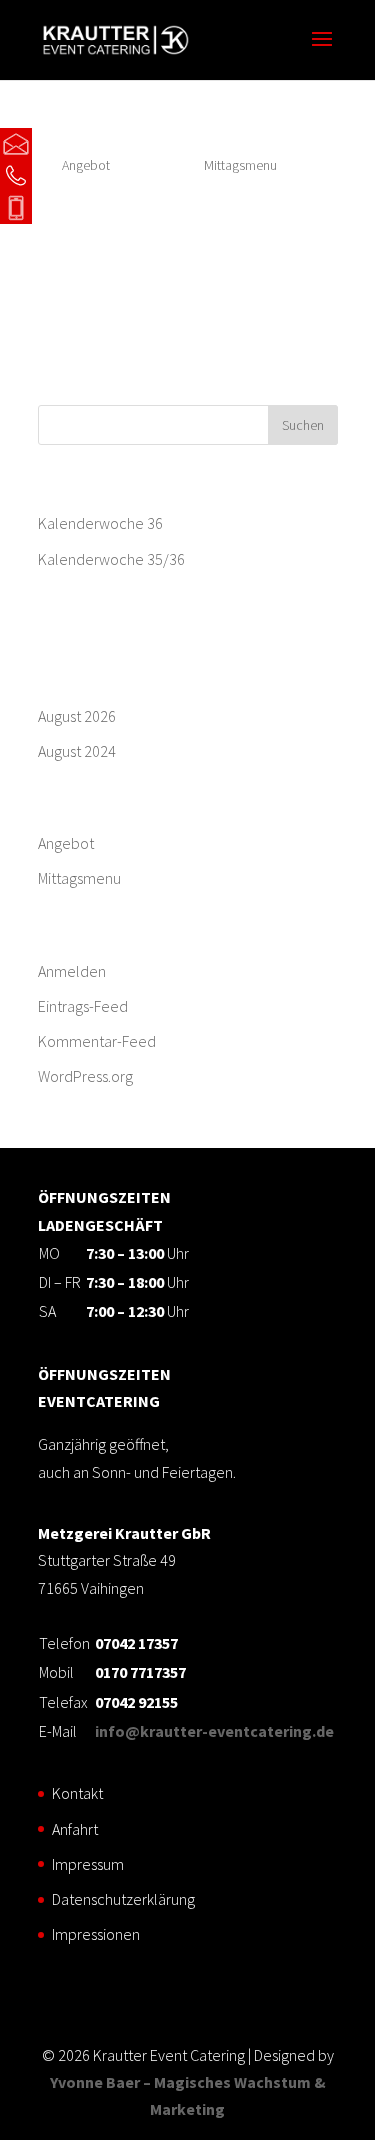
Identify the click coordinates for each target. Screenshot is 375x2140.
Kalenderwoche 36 (100, 523)
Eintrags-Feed (83, 1006)
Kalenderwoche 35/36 (111, 559)
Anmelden (72, 971)
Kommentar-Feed (97, 1041)
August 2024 (77, 751)
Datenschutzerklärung (123, 1899)
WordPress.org (85, 1076)
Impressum (88, 1864)
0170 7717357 (82, 208)
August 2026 (77, 716)
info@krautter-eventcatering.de (130, 144)
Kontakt (77, 1793)
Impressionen (96, 1934)
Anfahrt (75, 1829)
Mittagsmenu (240, 165)
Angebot (66, 843)
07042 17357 (78, 176)
